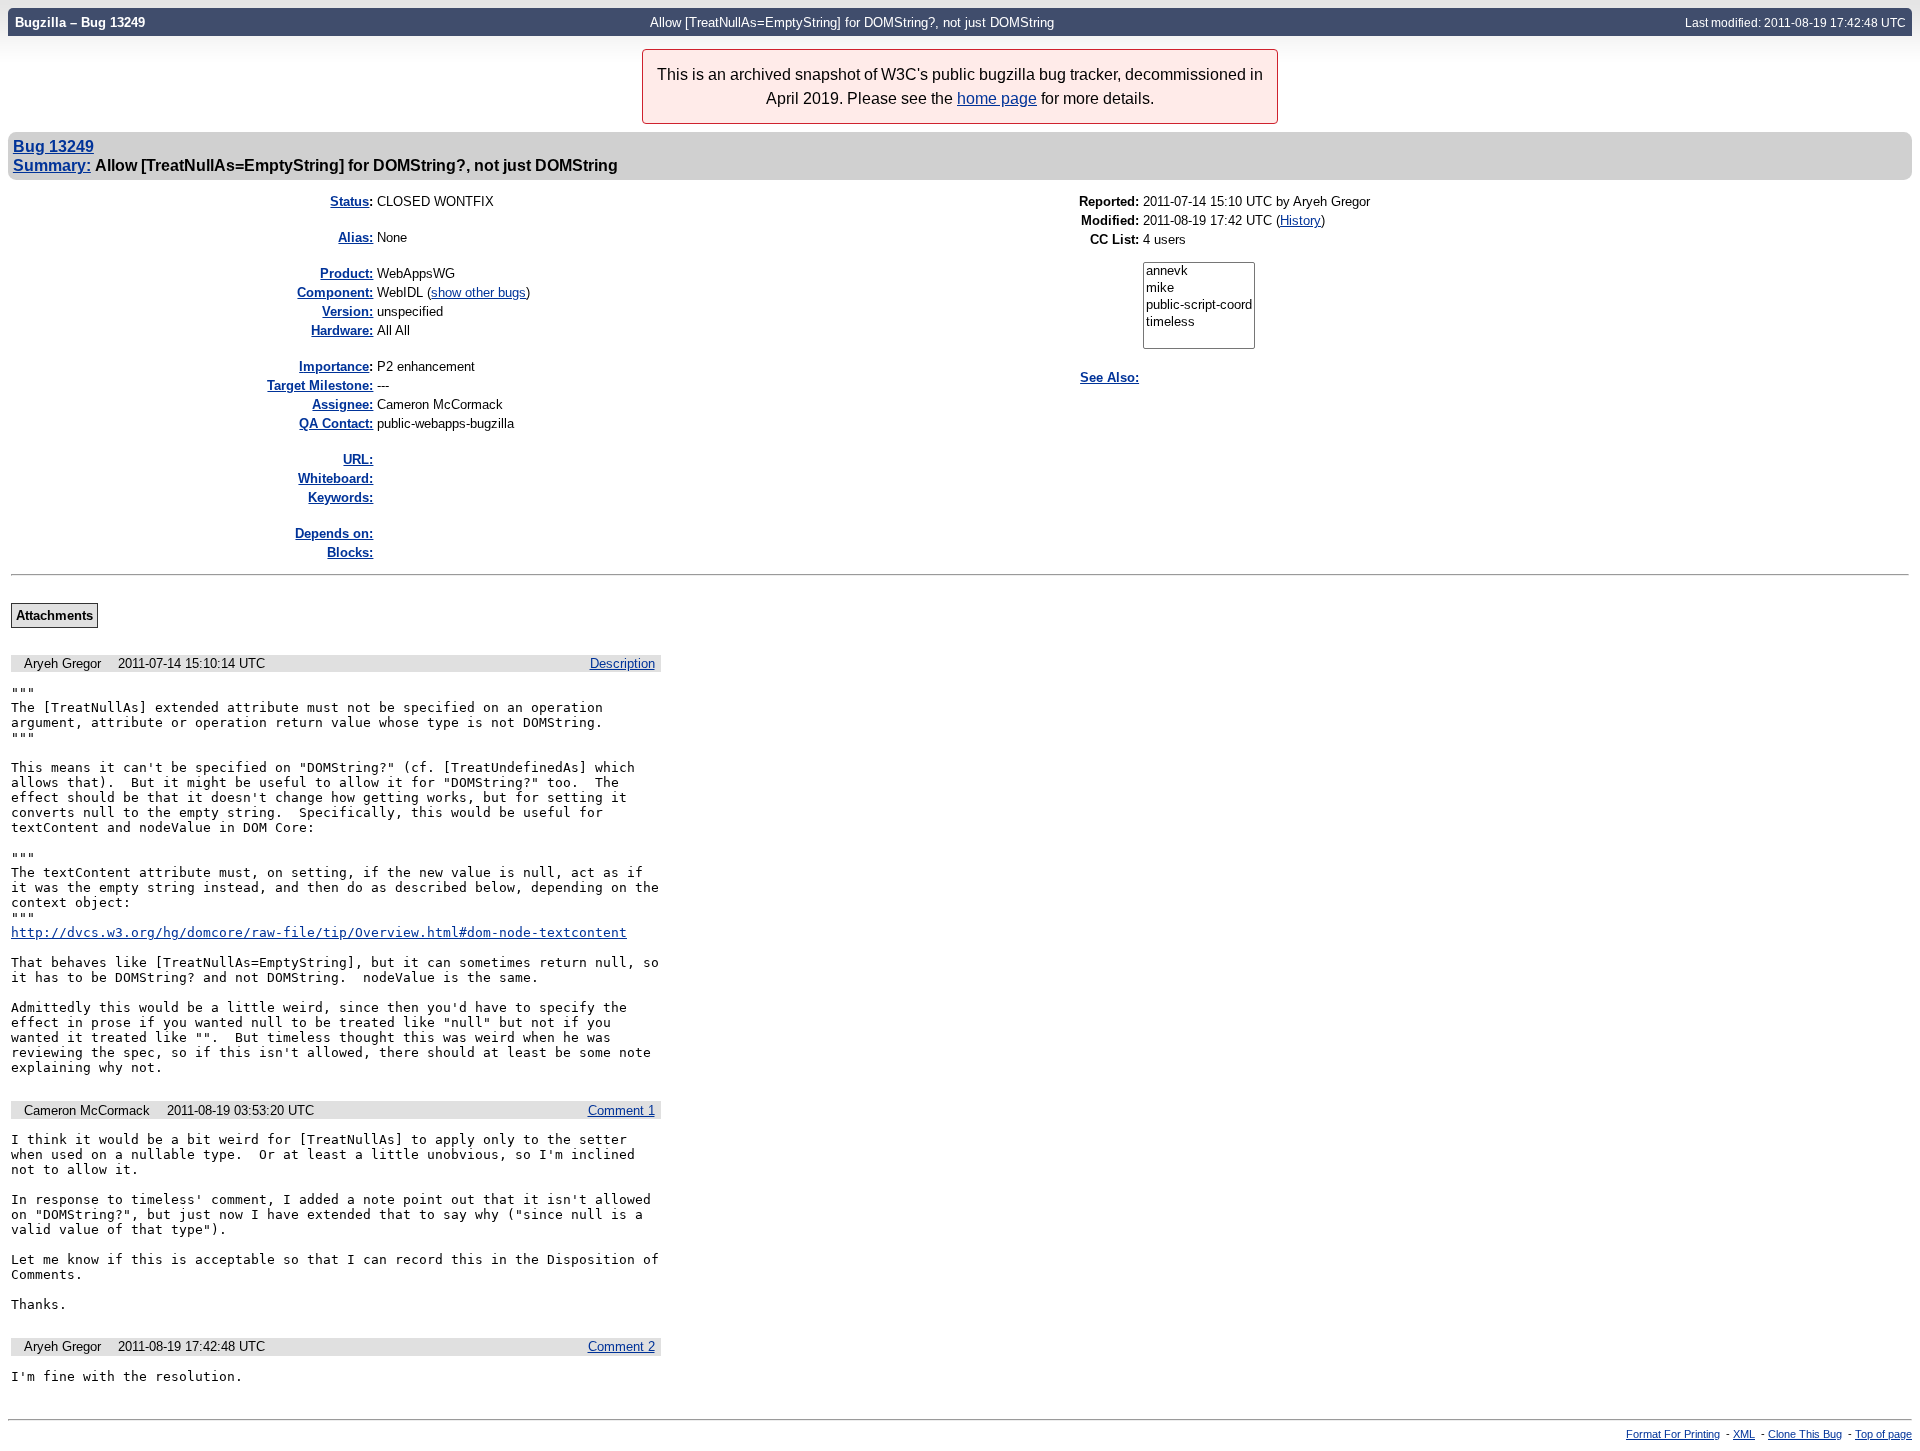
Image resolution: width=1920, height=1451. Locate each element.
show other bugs (478, 292)
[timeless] (1199, 322)
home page (997, 98)
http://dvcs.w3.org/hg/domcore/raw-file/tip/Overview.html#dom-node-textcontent (319, 932)
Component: (335, 292)
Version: (347, 311)
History (1300, 220)
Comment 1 (621, 1110)
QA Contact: (336, 423)
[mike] (1199, 288)
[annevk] (1199, 271)
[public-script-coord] (1199, 305)
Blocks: (350, 552)
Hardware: (342, 330)
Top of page (1883, 1434)
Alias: (355, 237)
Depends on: (334, 533)
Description (622, 663)
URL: (358, 459)
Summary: (52, 165)
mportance (334, 366)
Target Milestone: (320, 385)
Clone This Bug (1805, 1434)
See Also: (1109, 377)
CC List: (1114, 239)
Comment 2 (621, 1346)
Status (349, 201)
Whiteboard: (335, 478)
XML (1744, 1434)
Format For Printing (1673, 1434)
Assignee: (342, 404)
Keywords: (340, 497)
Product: (346, 273)
